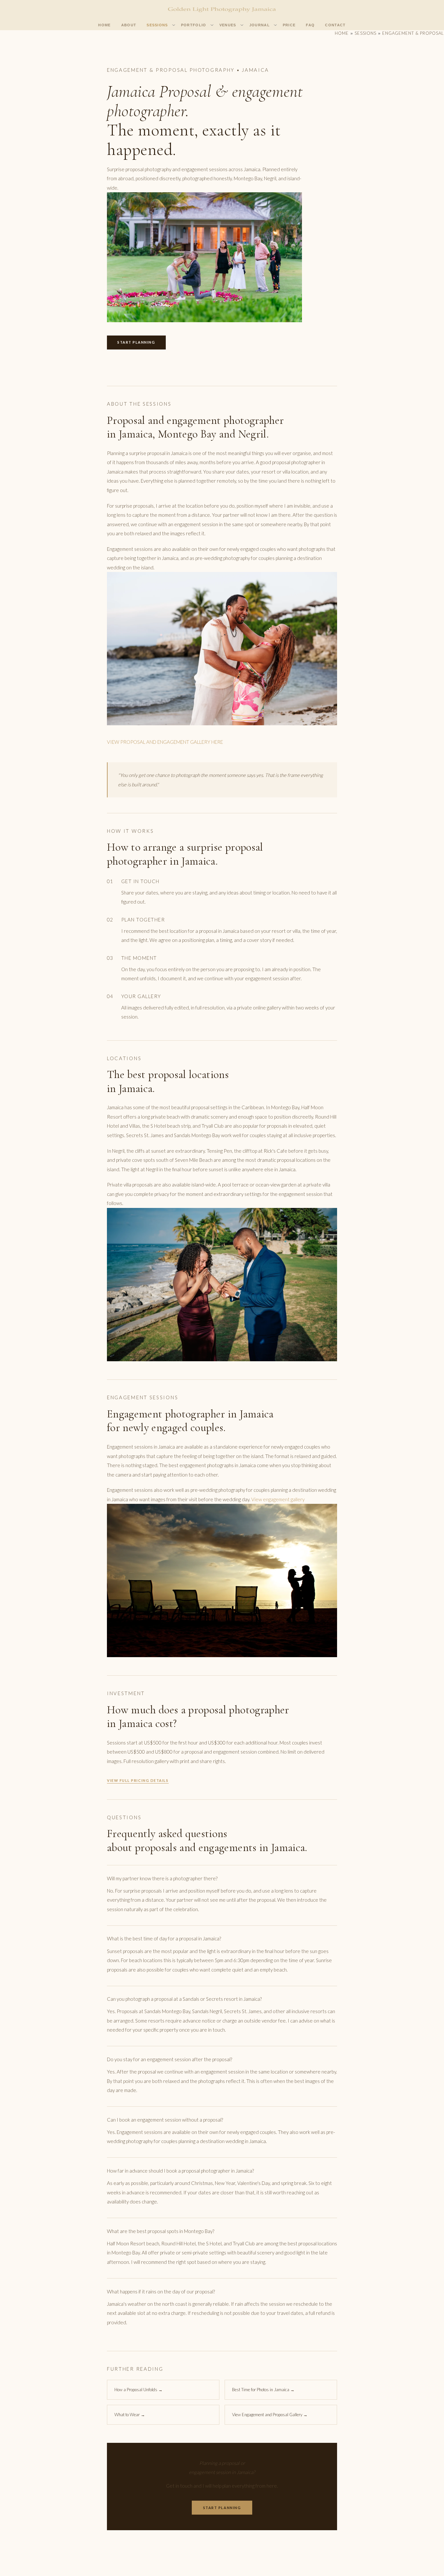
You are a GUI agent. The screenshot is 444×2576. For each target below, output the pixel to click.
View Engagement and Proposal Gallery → (270, 2415)
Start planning (136, 342)
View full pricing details (138, 1780)
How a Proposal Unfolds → (138, 2390)
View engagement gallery (278, 1499)
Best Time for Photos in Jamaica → (263, 2390)
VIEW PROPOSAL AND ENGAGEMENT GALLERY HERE (165, 742)
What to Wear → (130, 2415)
